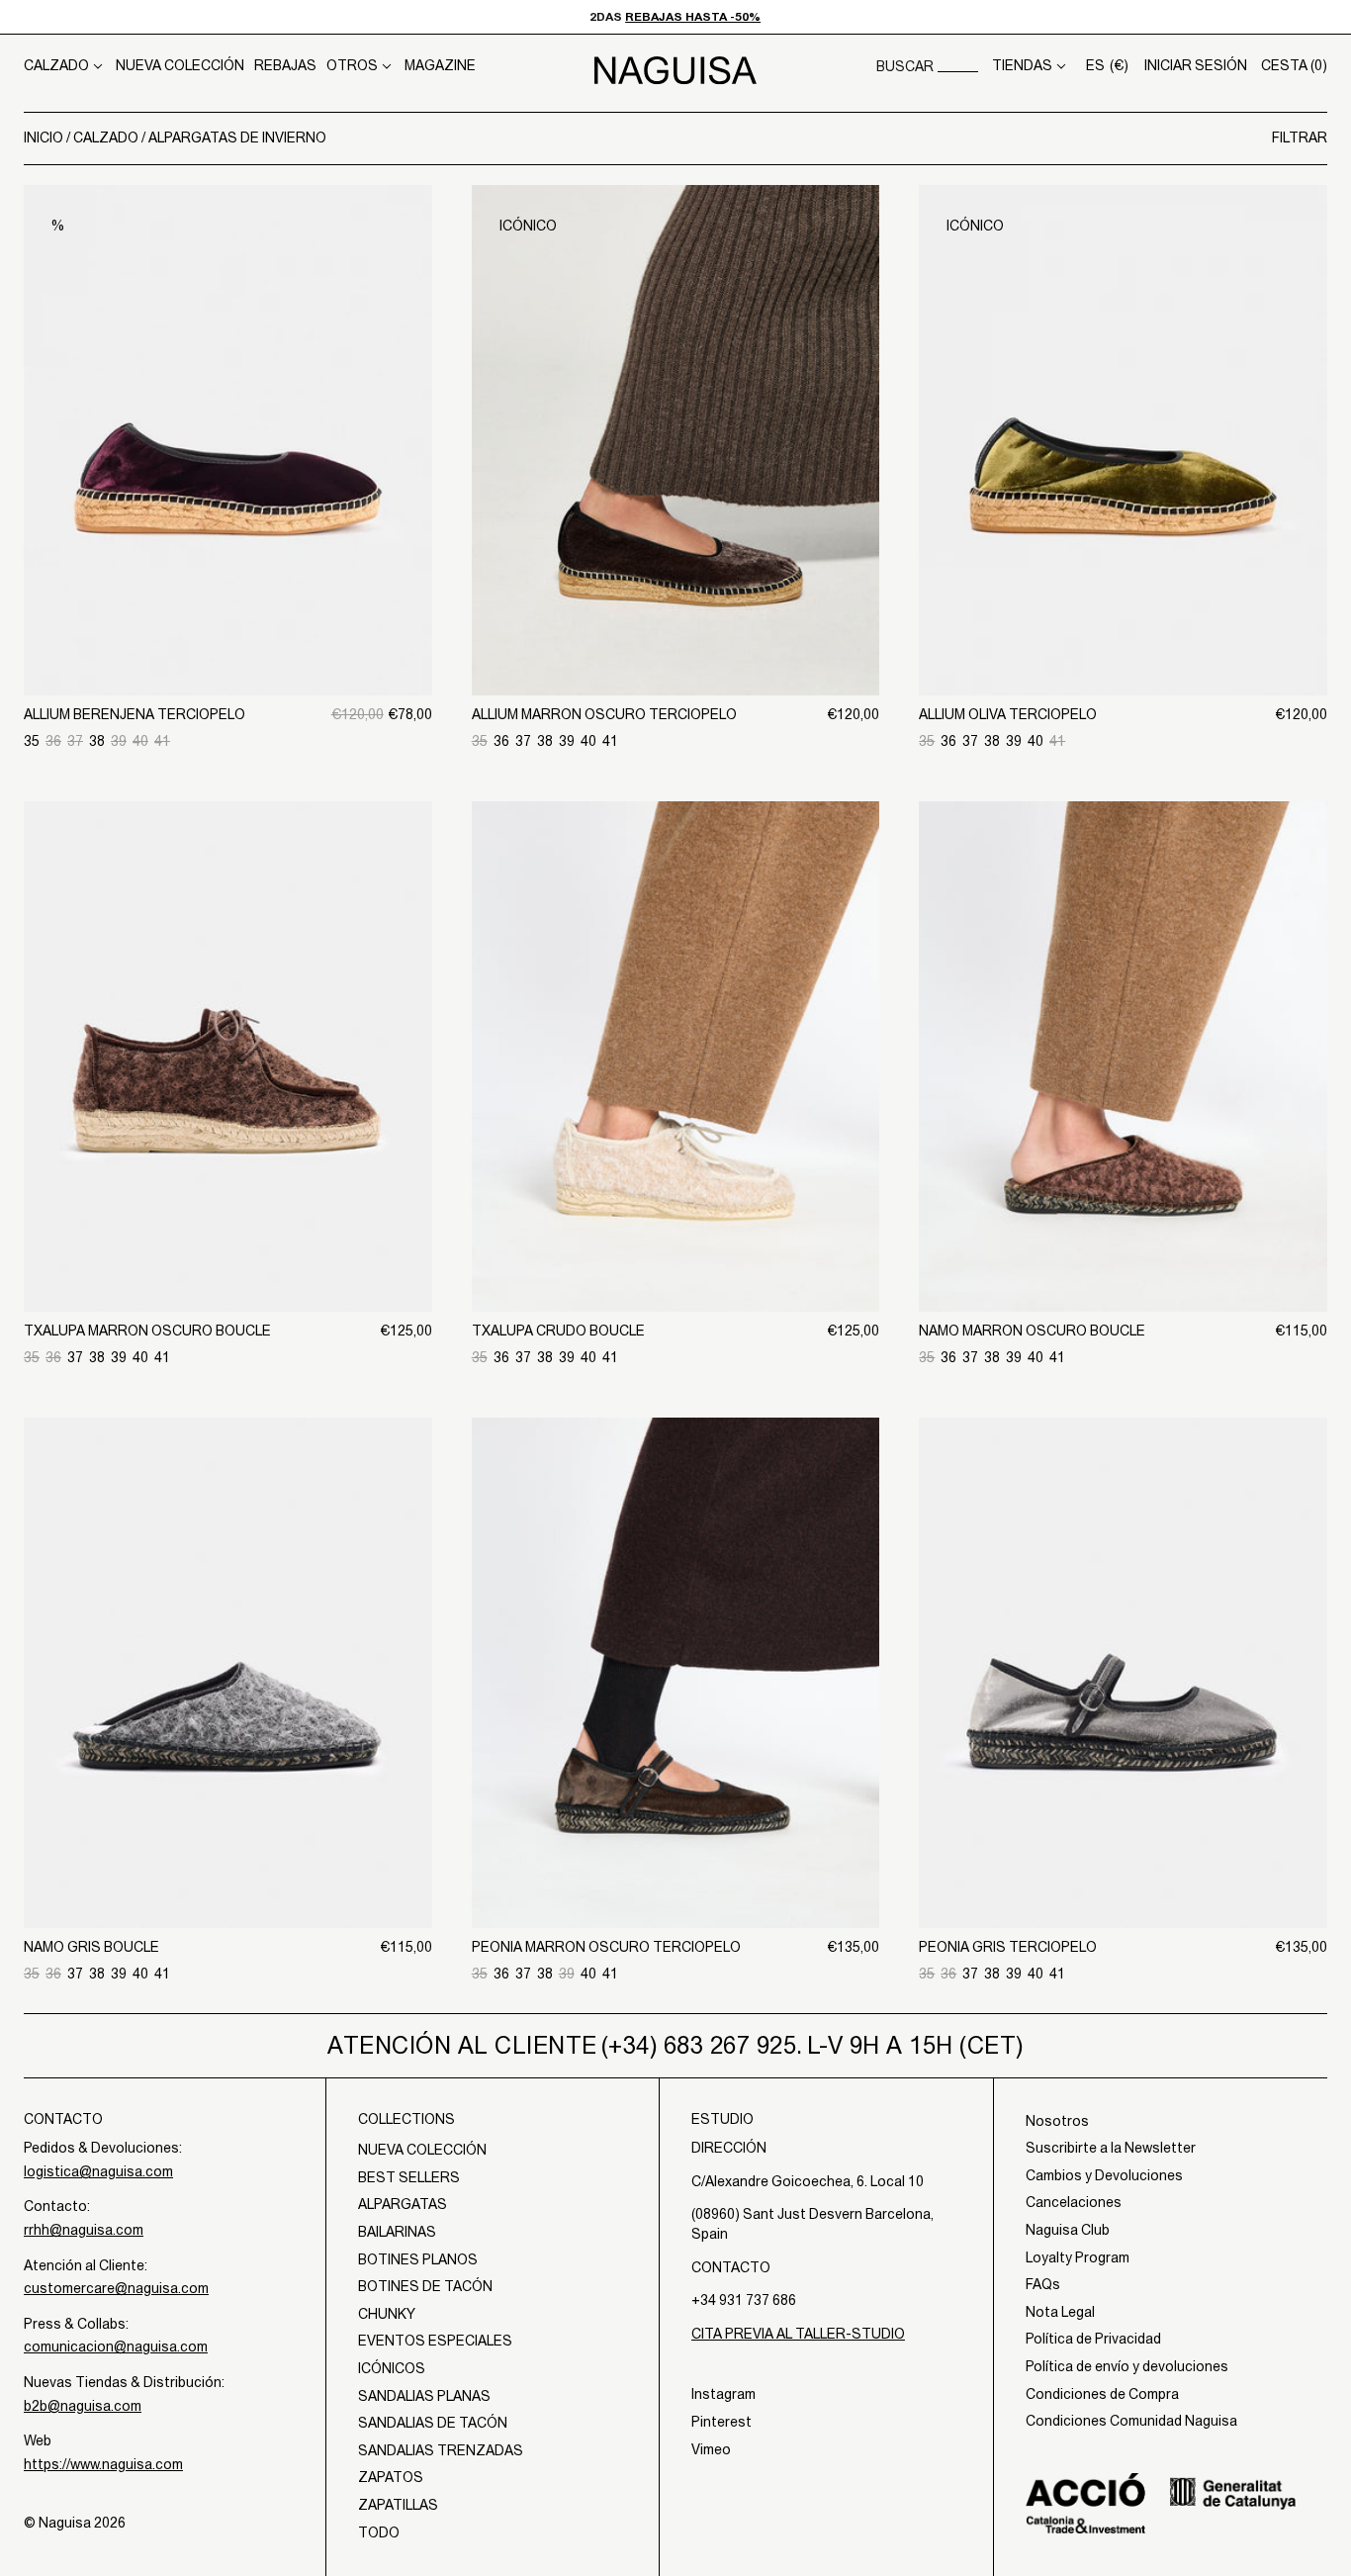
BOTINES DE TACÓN (425, 2286)
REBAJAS (285, 65)
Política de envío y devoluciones (1127, 2366)
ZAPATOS (391, 2477)
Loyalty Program (1078, 2257)
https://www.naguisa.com (103, 2464)
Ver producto (227, 593)
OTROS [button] (352, 65)
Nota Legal (1060, 2312)
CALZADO (107, 138)
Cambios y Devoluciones (1104, 2175)
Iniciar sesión (1196, 65)
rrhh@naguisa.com (84, 2230)
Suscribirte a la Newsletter (1111, 2148)
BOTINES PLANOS (418, 2259)
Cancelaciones (1074, 2202)
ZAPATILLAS (398, 2505)
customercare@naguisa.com (116, 2288)
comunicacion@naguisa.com (116, 2346)
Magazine (440, 65)
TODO (379, 2532)
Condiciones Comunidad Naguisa (1131, 2421)
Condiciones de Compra (1102, 2394)
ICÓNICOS (392, 2368)
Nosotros (1057, 2121)
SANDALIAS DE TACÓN (433, 2423)
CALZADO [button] (56, 65)
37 (75, 741)
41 (162, 741)
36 (53, 741)
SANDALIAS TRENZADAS (441, 2450)
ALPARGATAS (403, 2204)
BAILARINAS (397, 2232)
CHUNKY (387, 2314)
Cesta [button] (1294, 65)
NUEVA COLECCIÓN (180, 65)
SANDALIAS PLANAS (424, 2396)
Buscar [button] (905, 66)
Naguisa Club (1068, 2230)
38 (97, 741)
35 (32, 741)
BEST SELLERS (409, 2177)
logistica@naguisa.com (98, 2171)
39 (119, 741)
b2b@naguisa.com (83, 2406)
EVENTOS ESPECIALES (435, 2341)
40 (140, 741)
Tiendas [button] (1022, 65)
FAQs (1043, 2284)
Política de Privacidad (1093, 2339)
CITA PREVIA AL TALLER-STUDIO (798, 2334)
